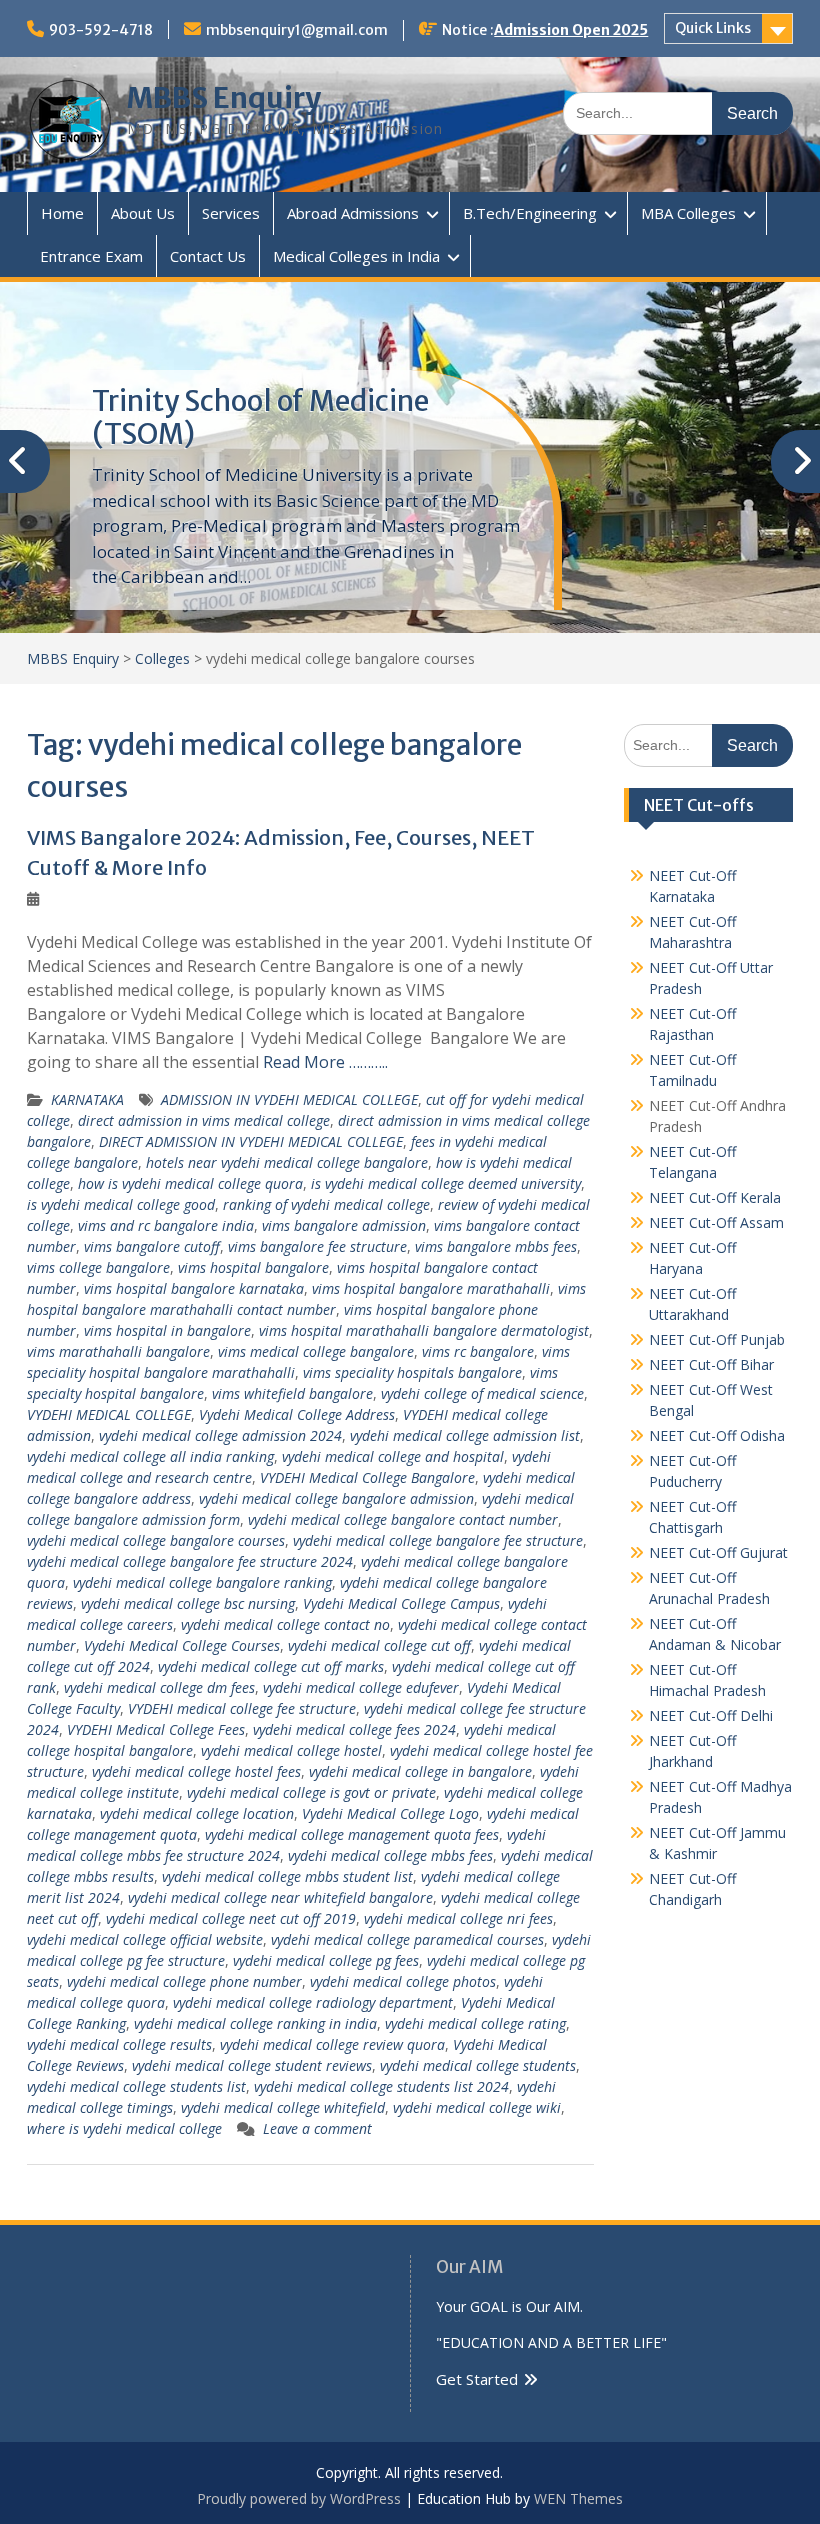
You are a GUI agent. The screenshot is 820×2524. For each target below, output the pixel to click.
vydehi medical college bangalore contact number (403, 1519)
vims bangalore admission (344, 1225)
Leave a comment (317, 2128)
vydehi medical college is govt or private (311, 1792)
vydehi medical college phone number (184, 1981)
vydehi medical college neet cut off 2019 (231, 1918)
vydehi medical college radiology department (313, 2002)
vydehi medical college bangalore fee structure (438, 1540)
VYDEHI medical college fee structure (242, 1708)
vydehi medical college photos (403, 1981)
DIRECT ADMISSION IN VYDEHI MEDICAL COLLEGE (251, 1141)
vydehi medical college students (478, 2065)
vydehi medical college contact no (285, 1624)
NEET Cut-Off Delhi (711, 1715)
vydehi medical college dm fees (159, 1687)
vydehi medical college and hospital (393, 1456)
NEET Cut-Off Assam (716, 1222)
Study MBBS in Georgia (241, 401)
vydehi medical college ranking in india (255, 2023)
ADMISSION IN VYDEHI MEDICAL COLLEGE (289, 1099)
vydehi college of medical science (482, 1393)
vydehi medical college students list (136, 2086)
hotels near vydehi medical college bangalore (287, 1162)
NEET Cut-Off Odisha (717, 1435)
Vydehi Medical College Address (297, 1414)
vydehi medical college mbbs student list (287, 1876)
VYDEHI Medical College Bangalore (367, 1477)
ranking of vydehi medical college (326, 1204)
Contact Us (208, 256)
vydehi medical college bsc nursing (188, 1603)
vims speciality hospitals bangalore (412, 1372)
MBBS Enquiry (224, 98)
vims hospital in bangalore (167, 1330)
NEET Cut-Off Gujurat (718, 1552)
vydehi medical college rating (475, 2023)
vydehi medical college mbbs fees (390, 1855)
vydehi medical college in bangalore (420, 1771)
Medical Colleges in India (356, 256)
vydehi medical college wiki (477, 2107)
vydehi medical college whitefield (283, 2107)
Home (62, 213)
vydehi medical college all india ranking (150, 1456)
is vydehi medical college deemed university (446, 1183)
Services (231, 213)
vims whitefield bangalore (292, 1393)
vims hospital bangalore (253, 1267)
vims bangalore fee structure (317, 1246)
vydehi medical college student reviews (252, 2065)
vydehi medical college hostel (291, 1750)
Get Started (477, 2379)
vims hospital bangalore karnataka (194, 1288)
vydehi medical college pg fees (326, 1960)
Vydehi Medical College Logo (390, 1813)
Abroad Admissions (353, 213)
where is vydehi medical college (124, 2128)
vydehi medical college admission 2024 (220, 1435)
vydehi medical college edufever (361, 1687)
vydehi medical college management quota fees (352, 1834)
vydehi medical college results (119, 2044)
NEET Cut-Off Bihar (711, 1364)
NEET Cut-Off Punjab (717, 1339)
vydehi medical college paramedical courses (407, 1939)
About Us (143, 213)
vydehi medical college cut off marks (271, 1666)
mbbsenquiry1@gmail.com (297, 30)
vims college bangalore (98, 1267)
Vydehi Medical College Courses (182, 1645)
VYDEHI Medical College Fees (156, 1729)
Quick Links (713, 28)
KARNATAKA (87, 1099)
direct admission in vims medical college (204, 1120)
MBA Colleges (688, 213)
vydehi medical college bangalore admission (336, 1498)
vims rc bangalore (478, 1351)
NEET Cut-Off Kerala (715, 1197)
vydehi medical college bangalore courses (156, 1540)
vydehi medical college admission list (465, 1435)
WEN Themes (578, 2498)
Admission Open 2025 (571, 30)
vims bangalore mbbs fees (496, 1246)
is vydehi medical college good (121, 1204)
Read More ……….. (325, 1062)
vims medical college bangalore (316, 1351)
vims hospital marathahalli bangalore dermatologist (424, 1330)
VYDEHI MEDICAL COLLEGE (109, 1414)
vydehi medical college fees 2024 (354, 1729)
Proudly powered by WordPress (299, 2498)
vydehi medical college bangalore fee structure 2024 (190, 1561)
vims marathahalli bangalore (118, 1351)
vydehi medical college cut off (379, 1645)
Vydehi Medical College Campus (401, 1603)
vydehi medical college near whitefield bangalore (280, 1897)
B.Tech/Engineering (530, 213)
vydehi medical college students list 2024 (381, 2086)
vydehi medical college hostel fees (196, 1771)
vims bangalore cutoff (152, 1246)
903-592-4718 (101, 30)
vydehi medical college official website (145, 1939)
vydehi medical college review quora (332, 2044)
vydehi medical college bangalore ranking (202, 1582)
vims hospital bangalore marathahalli (431, 1288)
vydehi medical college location (197, 1813)
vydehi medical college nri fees (458, 1918)
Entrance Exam (91, 256)
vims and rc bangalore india (166, 1225)
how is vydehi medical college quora (190, 1183)
